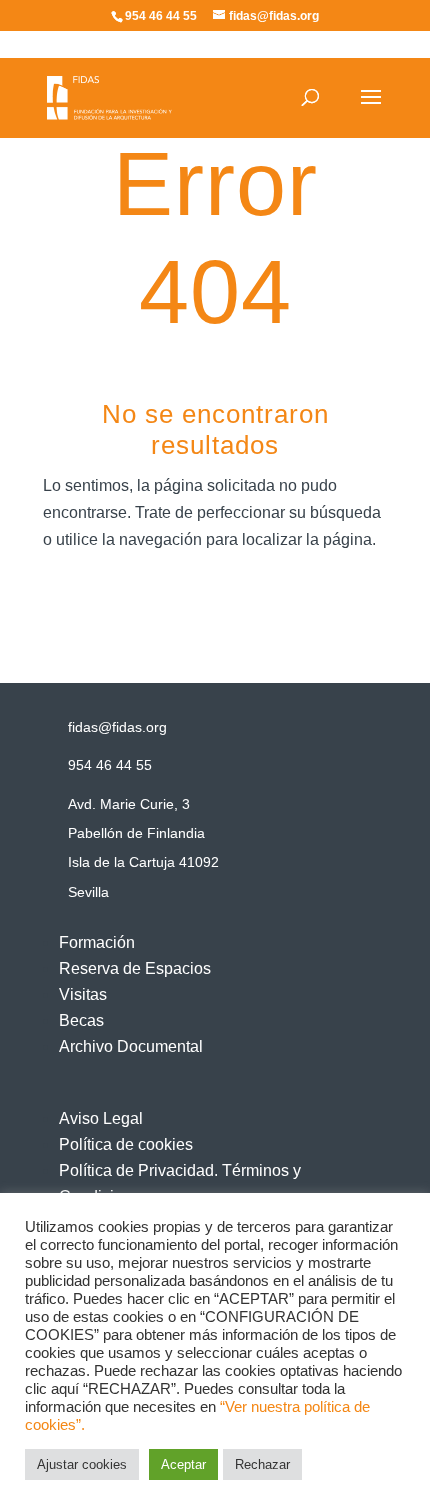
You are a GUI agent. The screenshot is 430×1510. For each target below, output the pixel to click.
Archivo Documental (131, 1046)
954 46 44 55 (110, 765)
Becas (81, 1020)
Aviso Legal (101, 1118)
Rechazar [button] (262, 1464)
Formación (97, 942)
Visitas (83, 994)
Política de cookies (126, 1144)
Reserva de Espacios (135, 968)
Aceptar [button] (183, 1464)
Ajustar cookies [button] (82, 1464)
